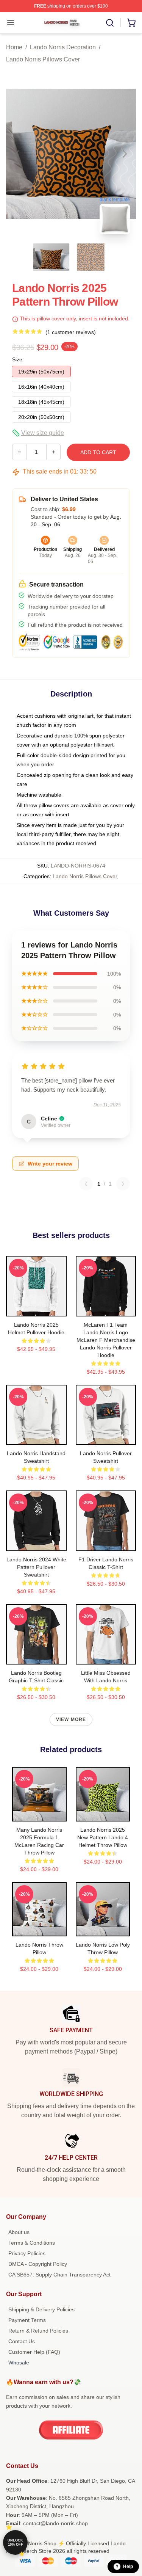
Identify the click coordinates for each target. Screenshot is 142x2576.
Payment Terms (27, 2320)
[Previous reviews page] (86, 1184)
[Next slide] (124, 154)
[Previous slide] (18, 154)
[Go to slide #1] (51, 257)
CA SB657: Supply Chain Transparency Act (59, 2275)
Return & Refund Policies (38, 2331)
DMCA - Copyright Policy (38, 2264)
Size (17, 359)
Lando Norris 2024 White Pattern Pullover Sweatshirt (36, 1567)
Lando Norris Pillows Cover (43, 59)
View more (71, 1719)
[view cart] (131, 23)
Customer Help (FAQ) (34, 2352)
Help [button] (128, 2567)
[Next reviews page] (123, 1184)
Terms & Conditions (32, 2243)
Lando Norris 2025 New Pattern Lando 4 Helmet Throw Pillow (103, 1837)
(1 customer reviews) (71, 332)
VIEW (36, 1309)
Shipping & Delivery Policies (41, 2309)
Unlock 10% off (15, 2542)
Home (14, 47)
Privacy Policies (27, 2253)
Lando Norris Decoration (63, 47)
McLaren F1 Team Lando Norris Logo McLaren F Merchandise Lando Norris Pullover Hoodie (106, 1340)
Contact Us (22, 2341)
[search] (110, 23)
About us (19, 2232)
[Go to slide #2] (91, 257)
